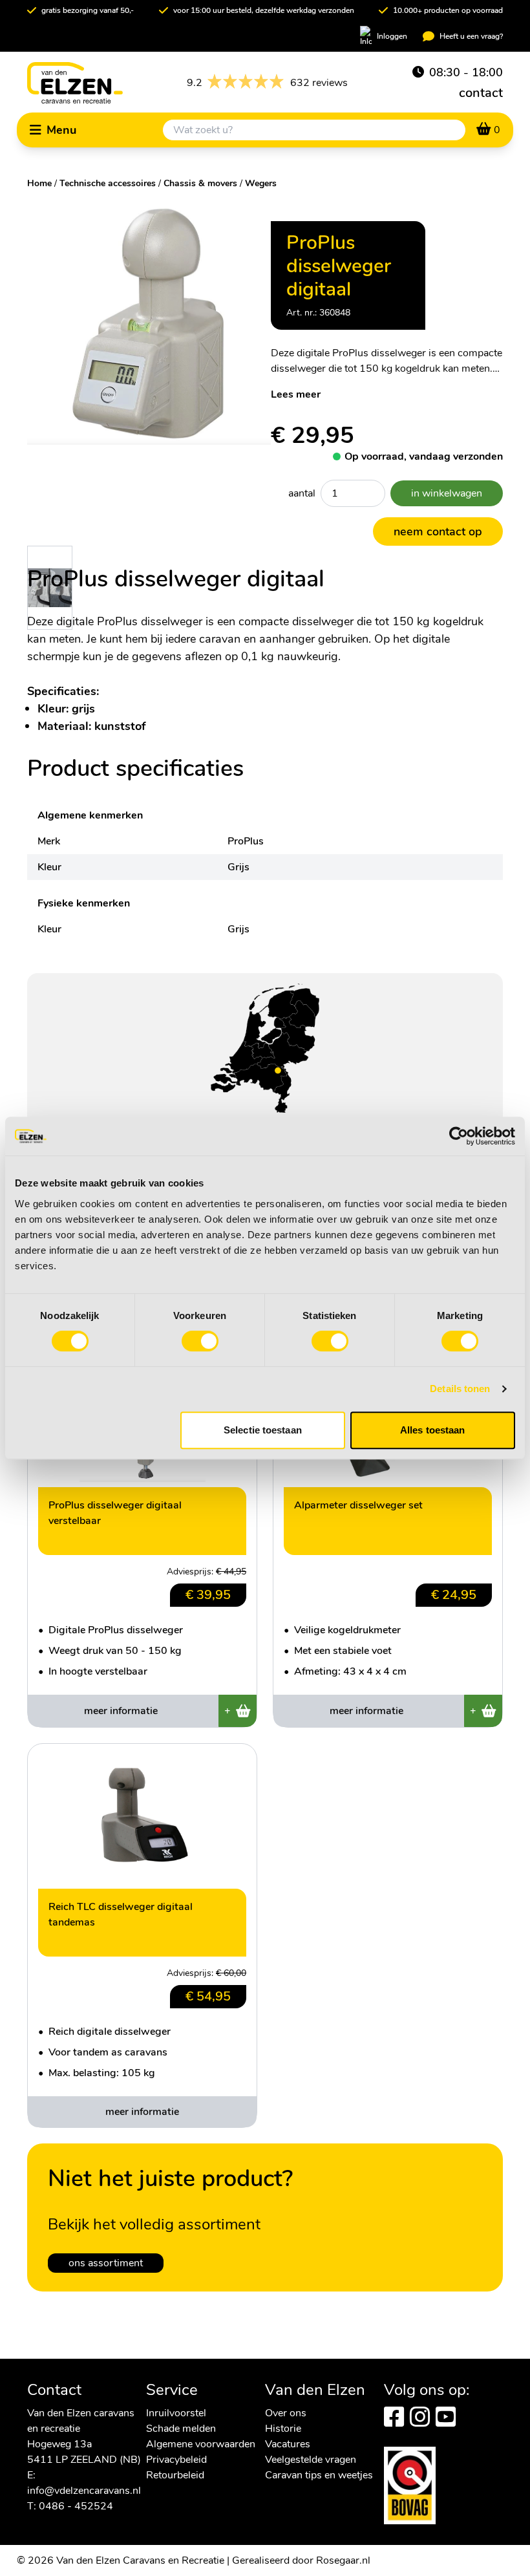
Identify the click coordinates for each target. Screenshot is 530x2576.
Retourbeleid (175, 2475)
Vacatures (288, 2444)
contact (481, 93)
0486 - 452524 (76, 2506)
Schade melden (181, 2429)
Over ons (286, 2413)
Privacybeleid (176, 2460)
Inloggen (392, 36)
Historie (283, 2429)
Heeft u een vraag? (471, 36)
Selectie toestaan (263, 1430)
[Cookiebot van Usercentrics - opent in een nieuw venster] (459, 1136)
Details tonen (460, 1389)
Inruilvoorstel (176, 2413)
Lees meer (296, 394)
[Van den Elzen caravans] (75, 83)
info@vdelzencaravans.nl (84, 2491)
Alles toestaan (432, 1430)
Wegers (261, 183)
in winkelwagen (447, 493)
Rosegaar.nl (343, 2560)
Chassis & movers (200, 183)
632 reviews (267, 83)
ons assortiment (106, 2263)
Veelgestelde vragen (311, 2460)
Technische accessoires (108, 183)
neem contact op (438, 531)
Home (39, 183)
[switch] (200, 1341)
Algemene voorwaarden (201, 2444)
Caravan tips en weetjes (319, 2475)
